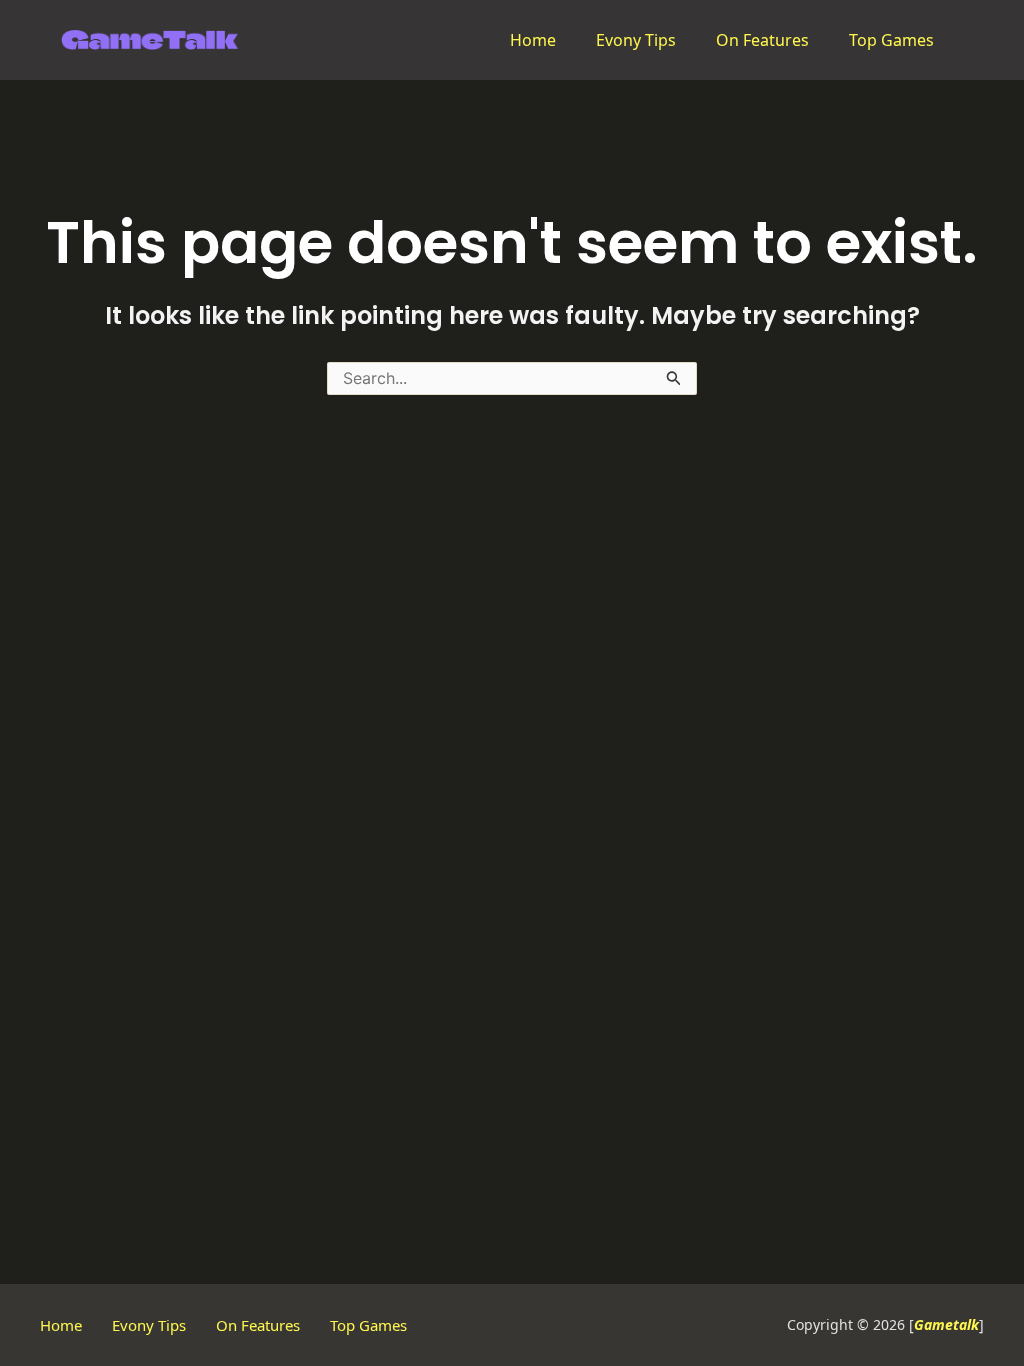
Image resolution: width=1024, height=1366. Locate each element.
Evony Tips (636, 40)
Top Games (891, 40)
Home (533, 40)
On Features (762, 40)
